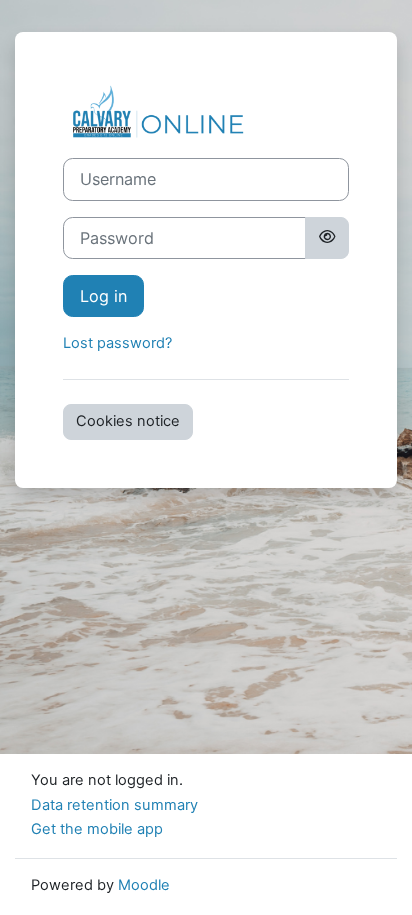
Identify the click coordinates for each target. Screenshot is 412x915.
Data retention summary (114, 805)
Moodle (144, 885)
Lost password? (117, 343)
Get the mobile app (97, 829)
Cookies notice (128, 421)
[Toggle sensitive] (327, 238)
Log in (103, 296)
